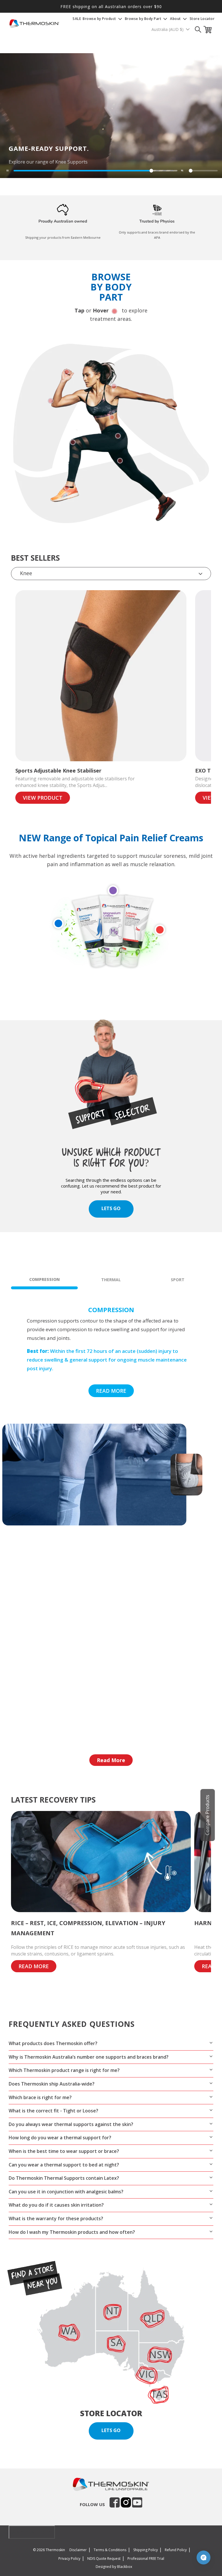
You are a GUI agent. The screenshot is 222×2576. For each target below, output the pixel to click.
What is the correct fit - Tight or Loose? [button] (53, 2111)
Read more (111, 1391)
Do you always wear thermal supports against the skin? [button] (71, 2124)
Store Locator (202, 19)
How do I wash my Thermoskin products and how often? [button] (72, 2232)
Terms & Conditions (110, 2550)
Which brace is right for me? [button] (40, 2097)
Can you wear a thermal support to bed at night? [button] (64, 2165)
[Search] (198, 29)
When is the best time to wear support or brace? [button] (64, 2151)
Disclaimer (78, 2550)
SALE (77, 19)
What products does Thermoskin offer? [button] (53, 2043)
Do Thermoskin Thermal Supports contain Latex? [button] (64, 2178)
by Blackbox (122, 2567)
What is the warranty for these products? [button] (56, 2218)
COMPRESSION (45, 1279)
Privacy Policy (69, 2559)
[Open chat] (203, 2558)
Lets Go (111, 2430)
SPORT (178, 1280)
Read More (111, 1760)
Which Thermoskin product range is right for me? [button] (64, 2070)
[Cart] (209, 30)
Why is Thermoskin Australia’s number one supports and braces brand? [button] (89, 2057)
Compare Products (207, 1815)
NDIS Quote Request (104, 2559)
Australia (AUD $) (168, 29)
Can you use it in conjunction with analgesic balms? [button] (66, 2192)
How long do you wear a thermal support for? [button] (60, 2138)
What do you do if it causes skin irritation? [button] (56, 2205)
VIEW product (43, 798)
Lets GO (111, 1208)
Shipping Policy (146, 2550)
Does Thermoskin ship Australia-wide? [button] (52, 2084)
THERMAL (111, 1280)
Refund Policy (176, 2550)
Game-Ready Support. (49, 148)
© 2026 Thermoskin (49, 2550)
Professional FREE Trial (146, 2559)
